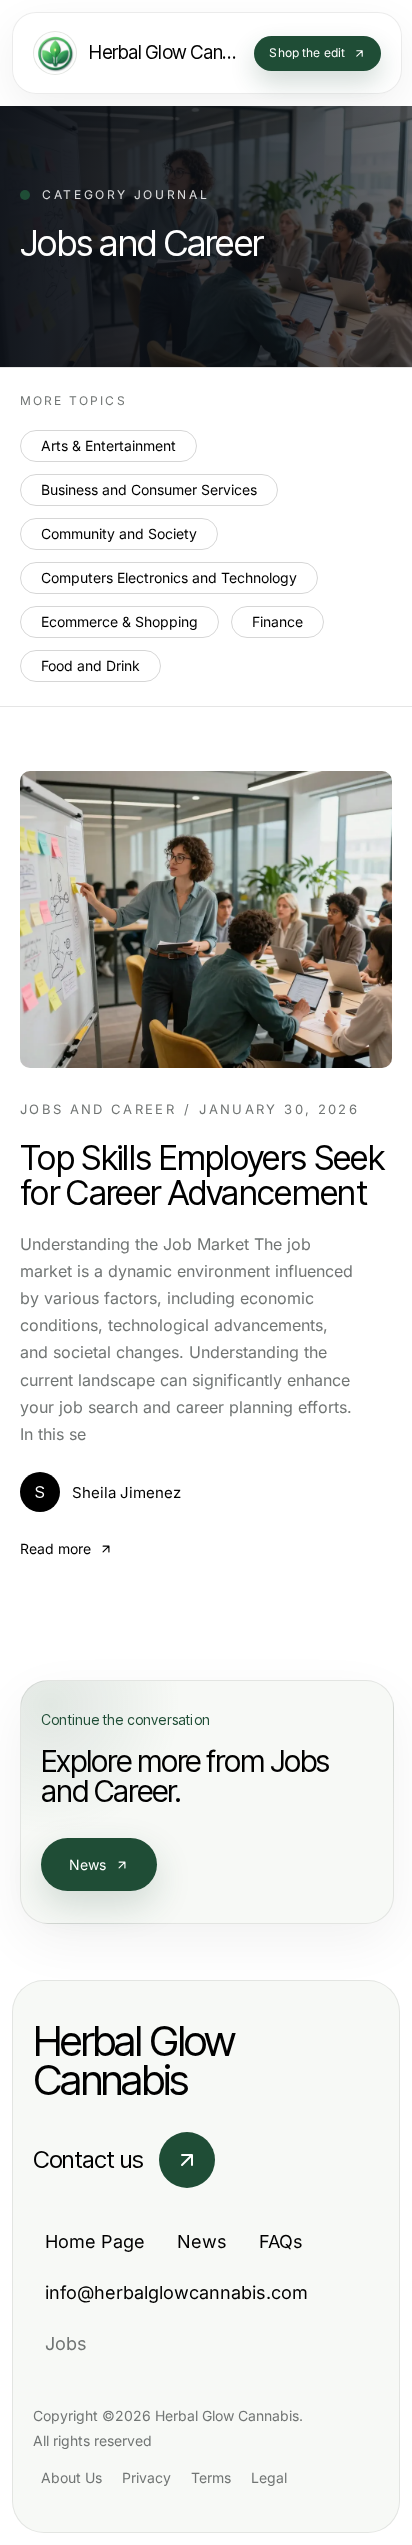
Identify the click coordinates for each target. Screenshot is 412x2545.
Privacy (146, 2477)
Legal (269, 2477)
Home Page (95, 2241)
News (88, 1864)
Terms (211, 2477)
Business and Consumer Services (149, 489)
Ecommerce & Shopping (119, 621)
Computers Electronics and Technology (169, 577)
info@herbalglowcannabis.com (176, 2292)
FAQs (281, 2241)
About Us (71, 2477)
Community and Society (119, 533)
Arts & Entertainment (108, 445)
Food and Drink (90, 665)
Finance (277, 621)
